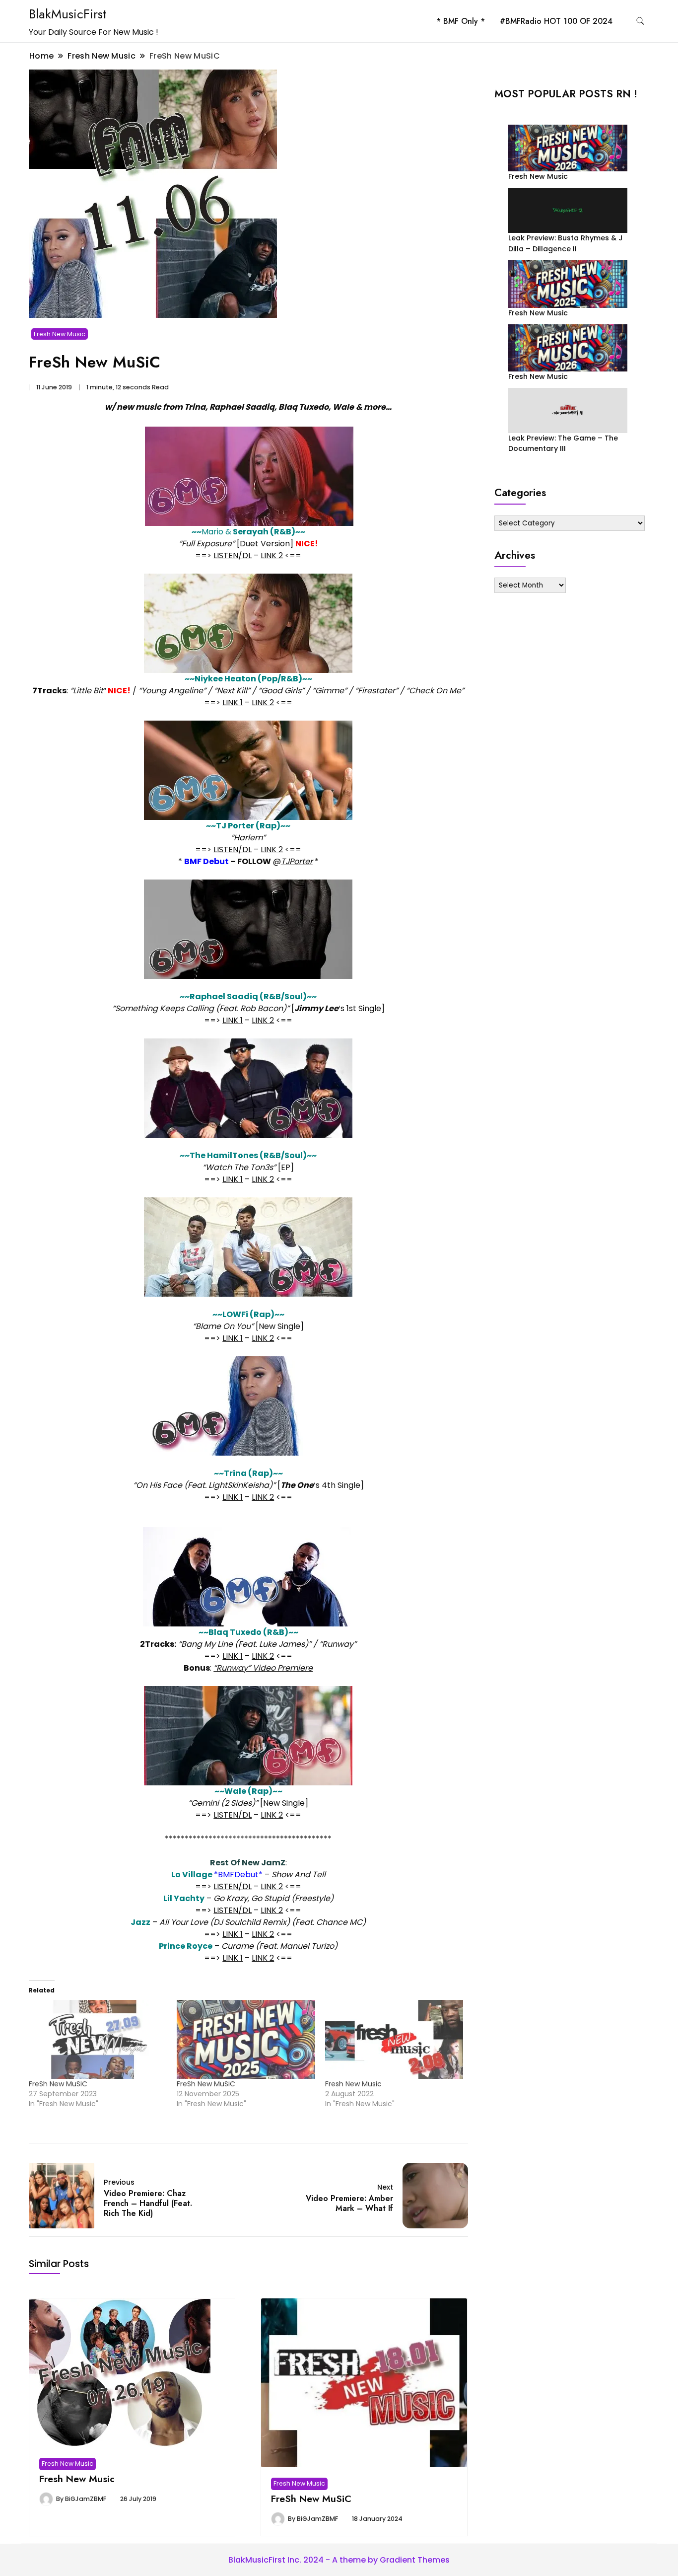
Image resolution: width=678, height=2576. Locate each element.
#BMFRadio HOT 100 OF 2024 (556, 21)
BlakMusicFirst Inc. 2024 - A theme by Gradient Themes (339, 2560)
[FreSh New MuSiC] (98, 2039)
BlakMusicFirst (68, 14)
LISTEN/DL (233, 555)
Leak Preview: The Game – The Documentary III (563, 443)
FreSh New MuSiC (58, 2084)
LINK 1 (233, 702)
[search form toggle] (640, 21)
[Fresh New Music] (394, 2039)
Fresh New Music (60, 334)
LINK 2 (272, 555)
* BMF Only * (461, 21)
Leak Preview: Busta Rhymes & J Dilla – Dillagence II (566, 243)
